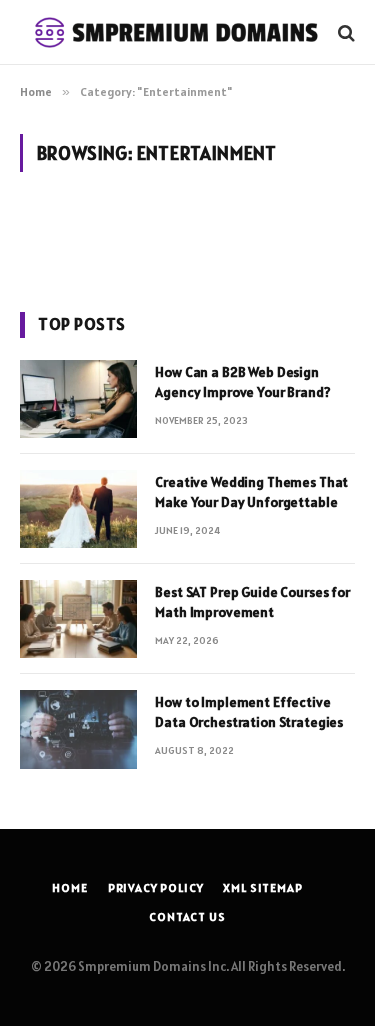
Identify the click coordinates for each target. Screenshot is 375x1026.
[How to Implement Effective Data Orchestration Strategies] (78, 729)
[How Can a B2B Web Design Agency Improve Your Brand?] (78, 399)
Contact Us (187, 916)
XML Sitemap (262, 887)
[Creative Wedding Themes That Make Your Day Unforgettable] (78, 509)
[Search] (344, 32)
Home (69, 887)
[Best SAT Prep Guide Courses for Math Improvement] (78, 619)
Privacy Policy (156, 887)
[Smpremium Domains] (177, 32)
